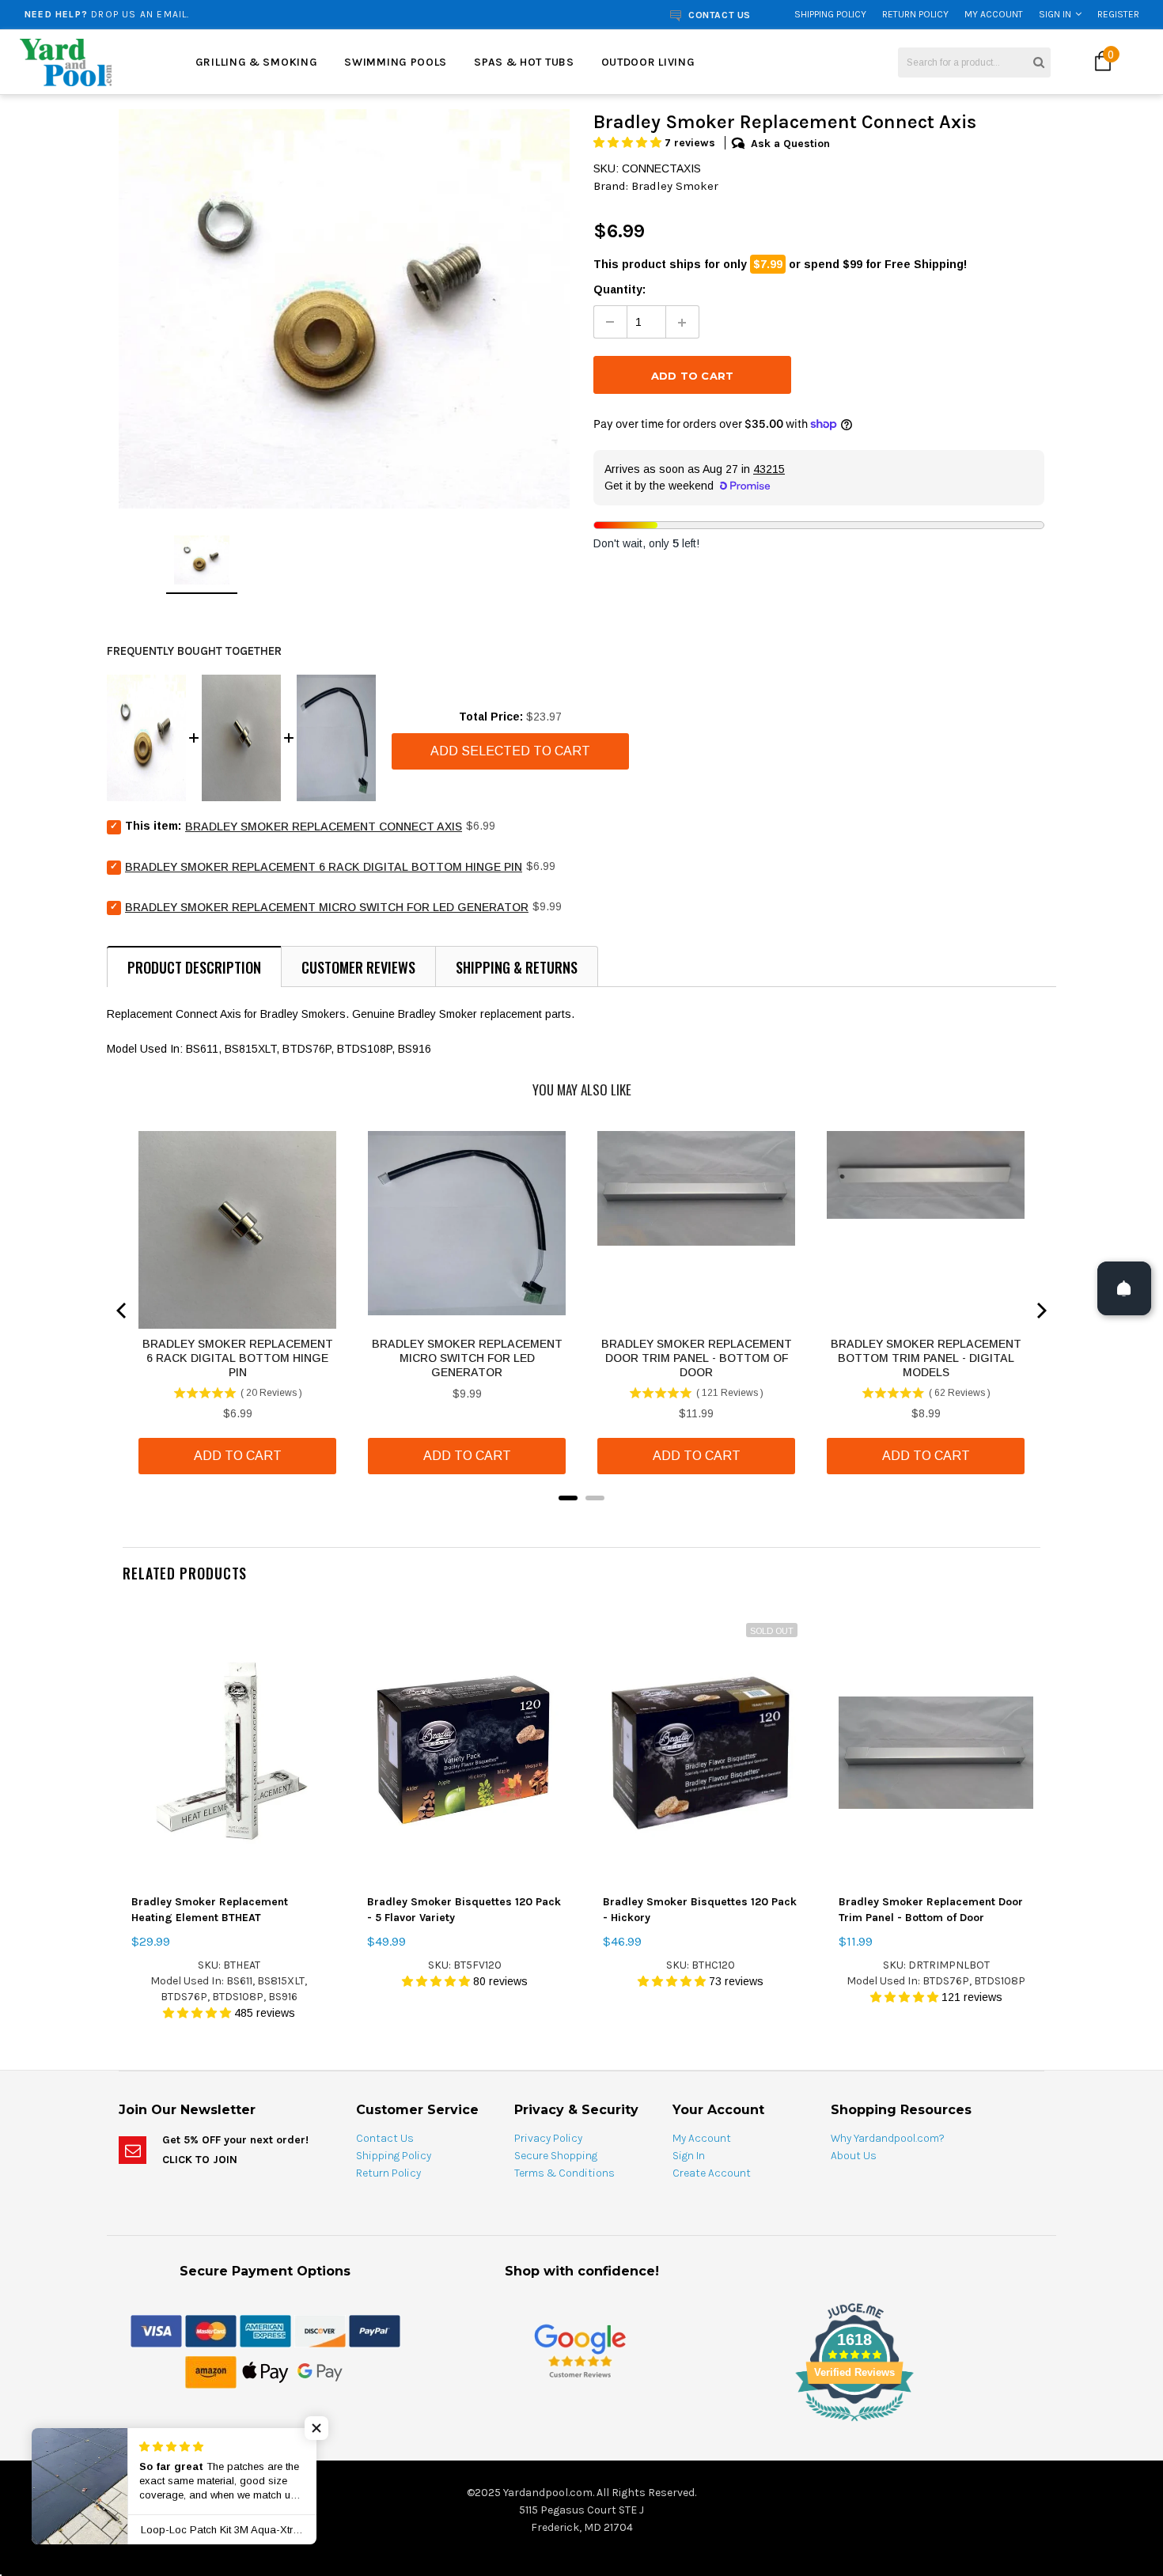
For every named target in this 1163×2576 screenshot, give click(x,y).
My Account (994, 14)
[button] (629, 143)
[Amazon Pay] (211, 2372)
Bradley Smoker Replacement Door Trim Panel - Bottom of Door (931, 1910)
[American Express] (265, 2331)
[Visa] (156, 2331)
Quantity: (619, 289)
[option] (219, 14)
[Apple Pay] (265, 2372)
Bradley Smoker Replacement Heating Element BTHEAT (210, 1910)
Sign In (1055, 14)
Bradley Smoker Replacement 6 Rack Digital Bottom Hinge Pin (324, 867)
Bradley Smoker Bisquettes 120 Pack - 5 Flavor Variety (464, 1910)
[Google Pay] (320, 2372)
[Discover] (320, 2331)
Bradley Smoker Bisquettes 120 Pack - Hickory (700, 1910)
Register (1118, 14)
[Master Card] (211, 2331)
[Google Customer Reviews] (580, 2351)
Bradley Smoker (675, 186)
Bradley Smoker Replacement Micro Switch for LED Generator (327, 907)
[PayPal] (375, 2331)
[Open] (1124, 1288)
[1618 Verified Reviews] (581, 2424)
